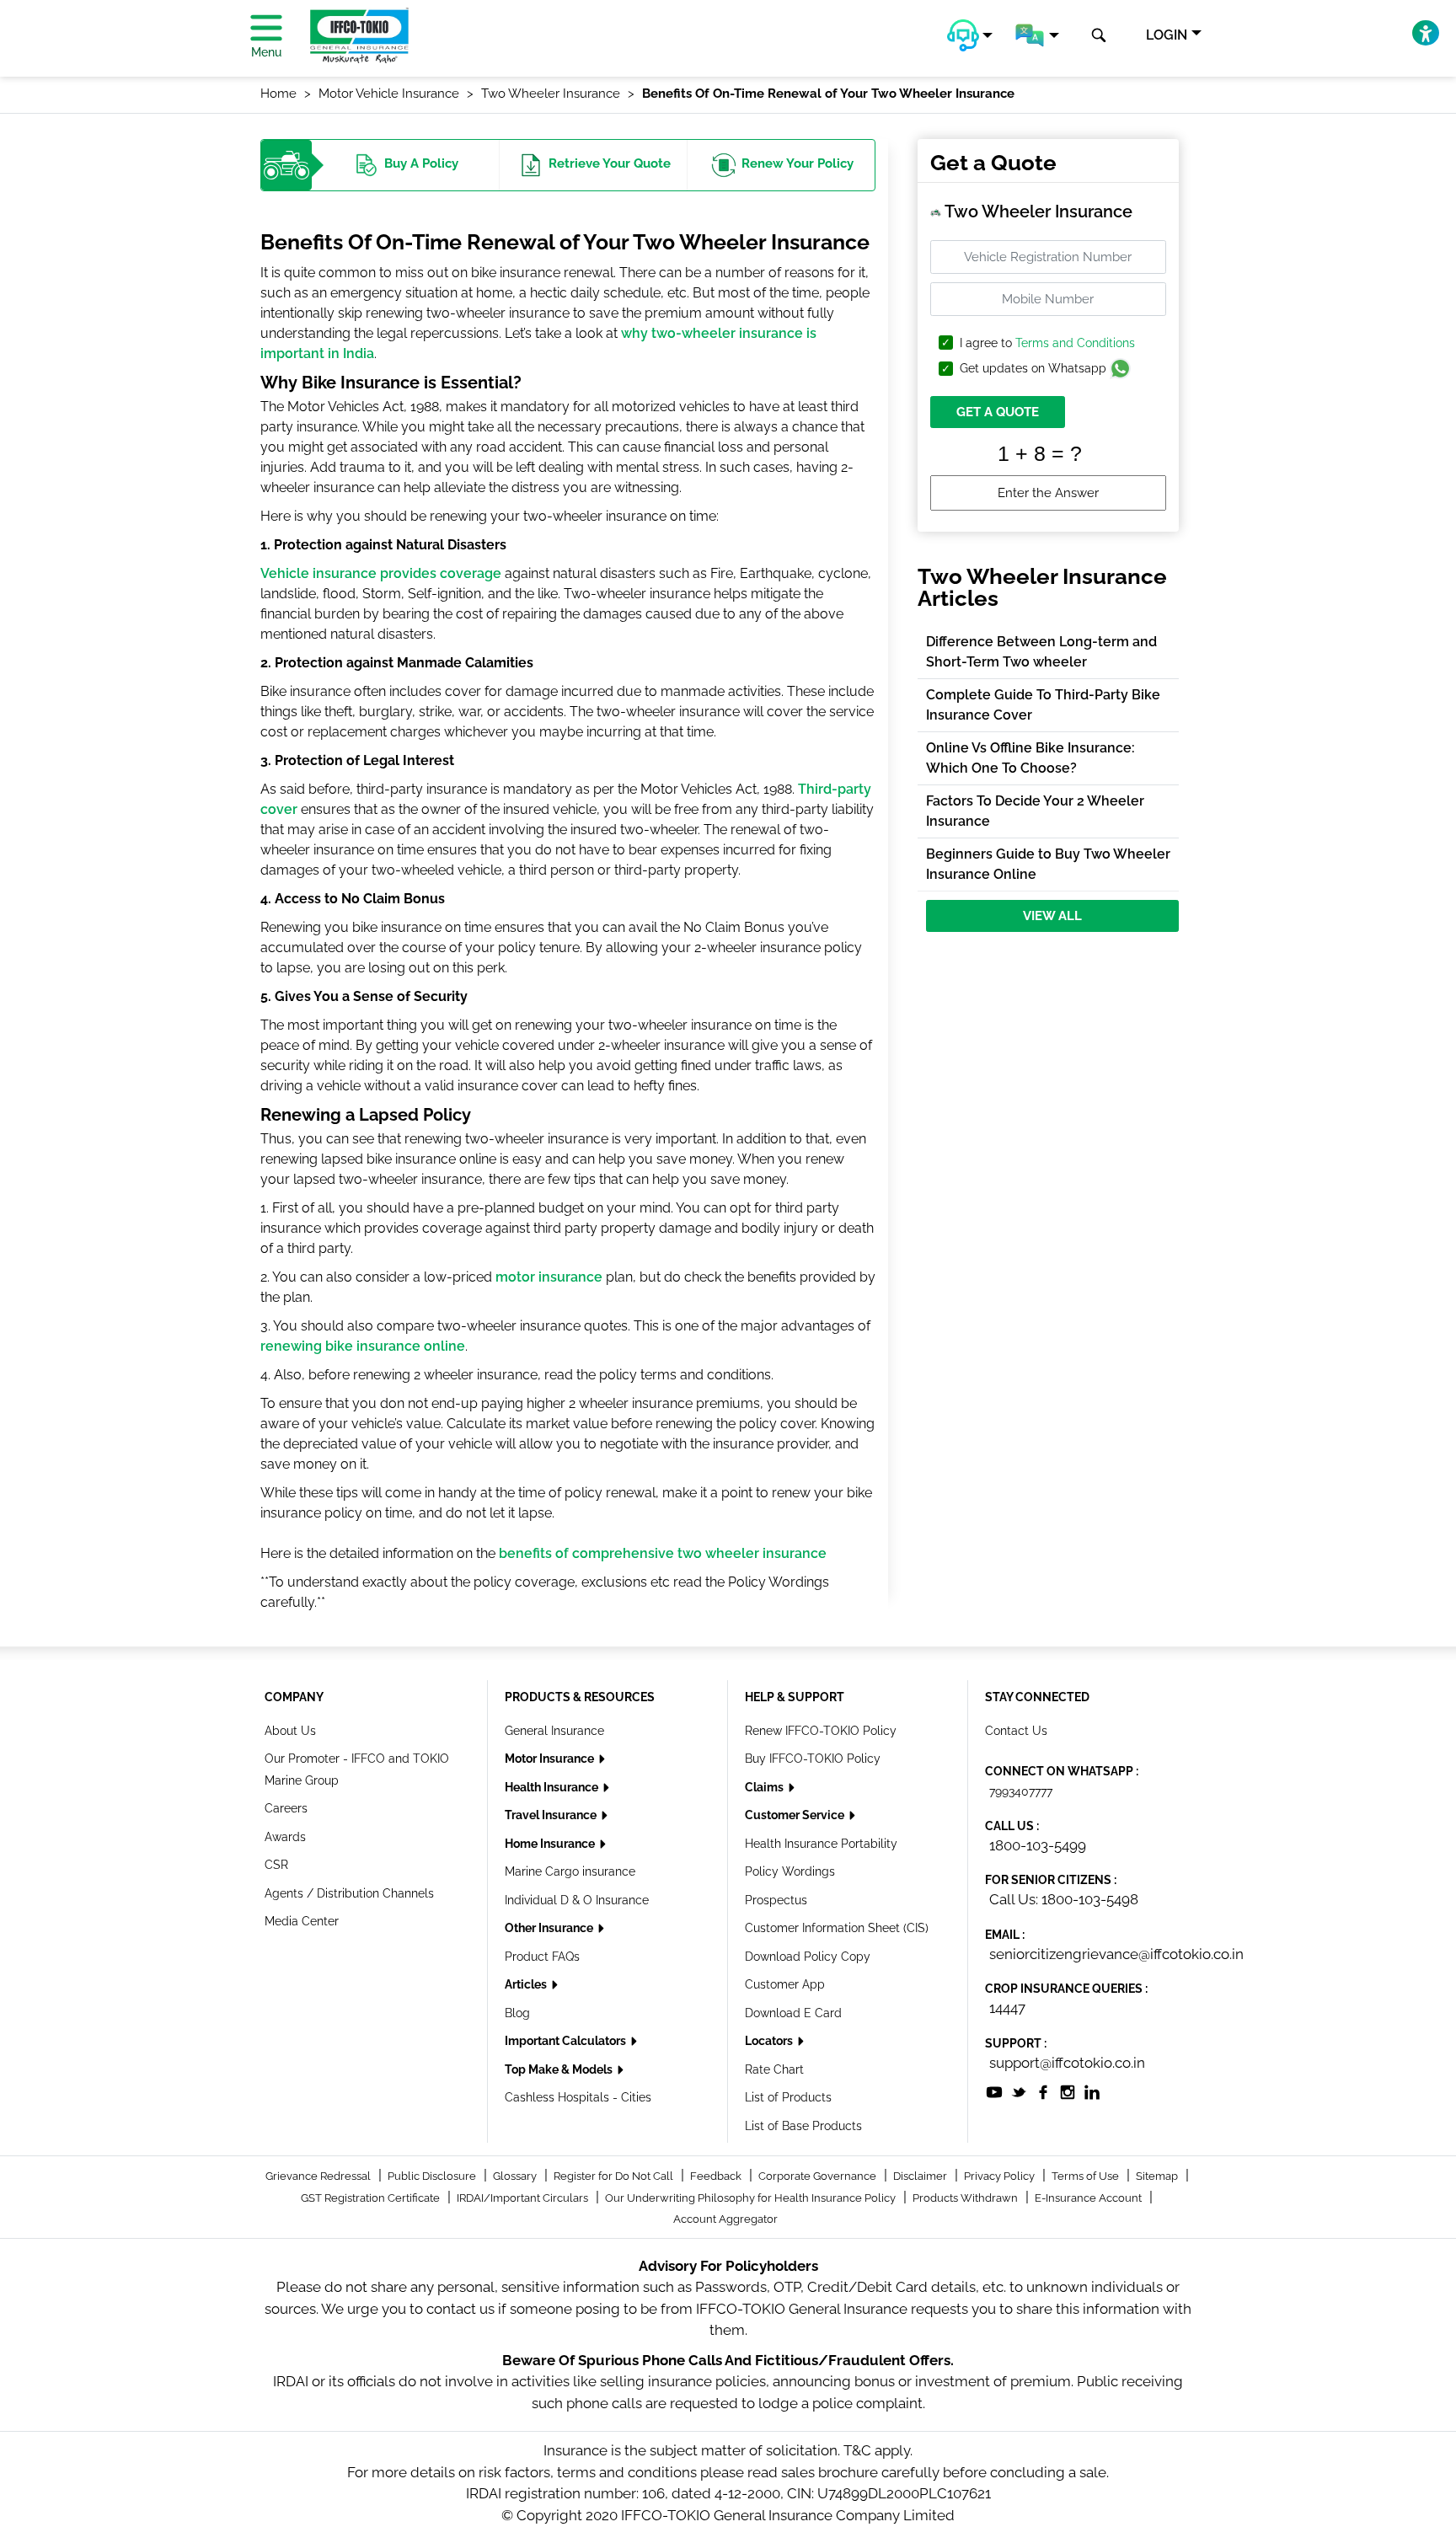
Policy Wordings (790, 1871)
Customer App (785, 1984)
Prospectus (776, 1900)
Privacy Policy (1001, 2176)
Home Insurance (551, 1844)
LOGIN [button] (1167, 35)
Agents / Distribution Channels (349, 1893)
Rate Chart (774, 2069)
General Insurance (554, 1731)
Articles (527, 1984)
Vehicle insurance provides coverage (381, 573)
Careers (286, 1808)
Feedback (717, 2176)
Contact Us (1016, 1731)
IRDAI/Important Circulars (524, 2198)
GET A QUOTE (998, 412)
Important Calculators (567, 2041)
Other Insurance (550, 1928)
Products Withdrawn (966, 2198)
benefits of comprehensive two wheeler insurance (663, 1553)
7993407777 (1021, 1791)
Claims (765, 1787)
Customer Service (796, 1815)
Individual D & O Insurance (577, 1900)
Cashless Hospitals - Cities (578, 2097)
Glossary (516, 2176)
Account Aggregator (725, 2219)
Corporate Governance (819, 2176)
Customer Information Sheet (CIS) (837, 1928)
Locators (770, 2041)
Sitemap (1158, 2176)
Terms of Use (1087, 2176)
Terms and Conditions (1075, 343)
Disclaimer (921, 2176)
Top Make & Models (560, 2069)
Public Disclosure (433, 2176)
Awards (285, 1837)
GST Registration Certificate (372, 2198)
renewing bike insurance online (363, 1346)
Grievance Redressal (319, 2176)
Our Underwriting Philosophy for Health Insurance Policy (752, 2198)
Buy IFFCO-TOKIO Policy (813, 1759)
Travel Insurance (552, 1815)
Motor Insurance (551, 1759)
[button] (970, 35)
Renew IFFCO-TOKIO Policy (821, 1731)
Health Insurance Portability (821, 1844)
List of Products (788, 2097)
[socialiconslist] (994, 2091)
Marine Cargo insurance (570, 1871)
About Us (290, 1731)
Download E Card (793, 2013)
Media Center (302, 1921)
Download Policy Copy (808, 1957)
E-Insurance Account (1089, 2198)
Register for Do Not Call (615, 2176)
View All (1052, 916)
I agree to (1047, 343)
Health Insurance (553, 1787)
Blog (517, 2013)
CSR (276, 1865)
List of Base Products (803, 2126)
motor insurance (549, 1277)
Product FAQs (542, 1957)
